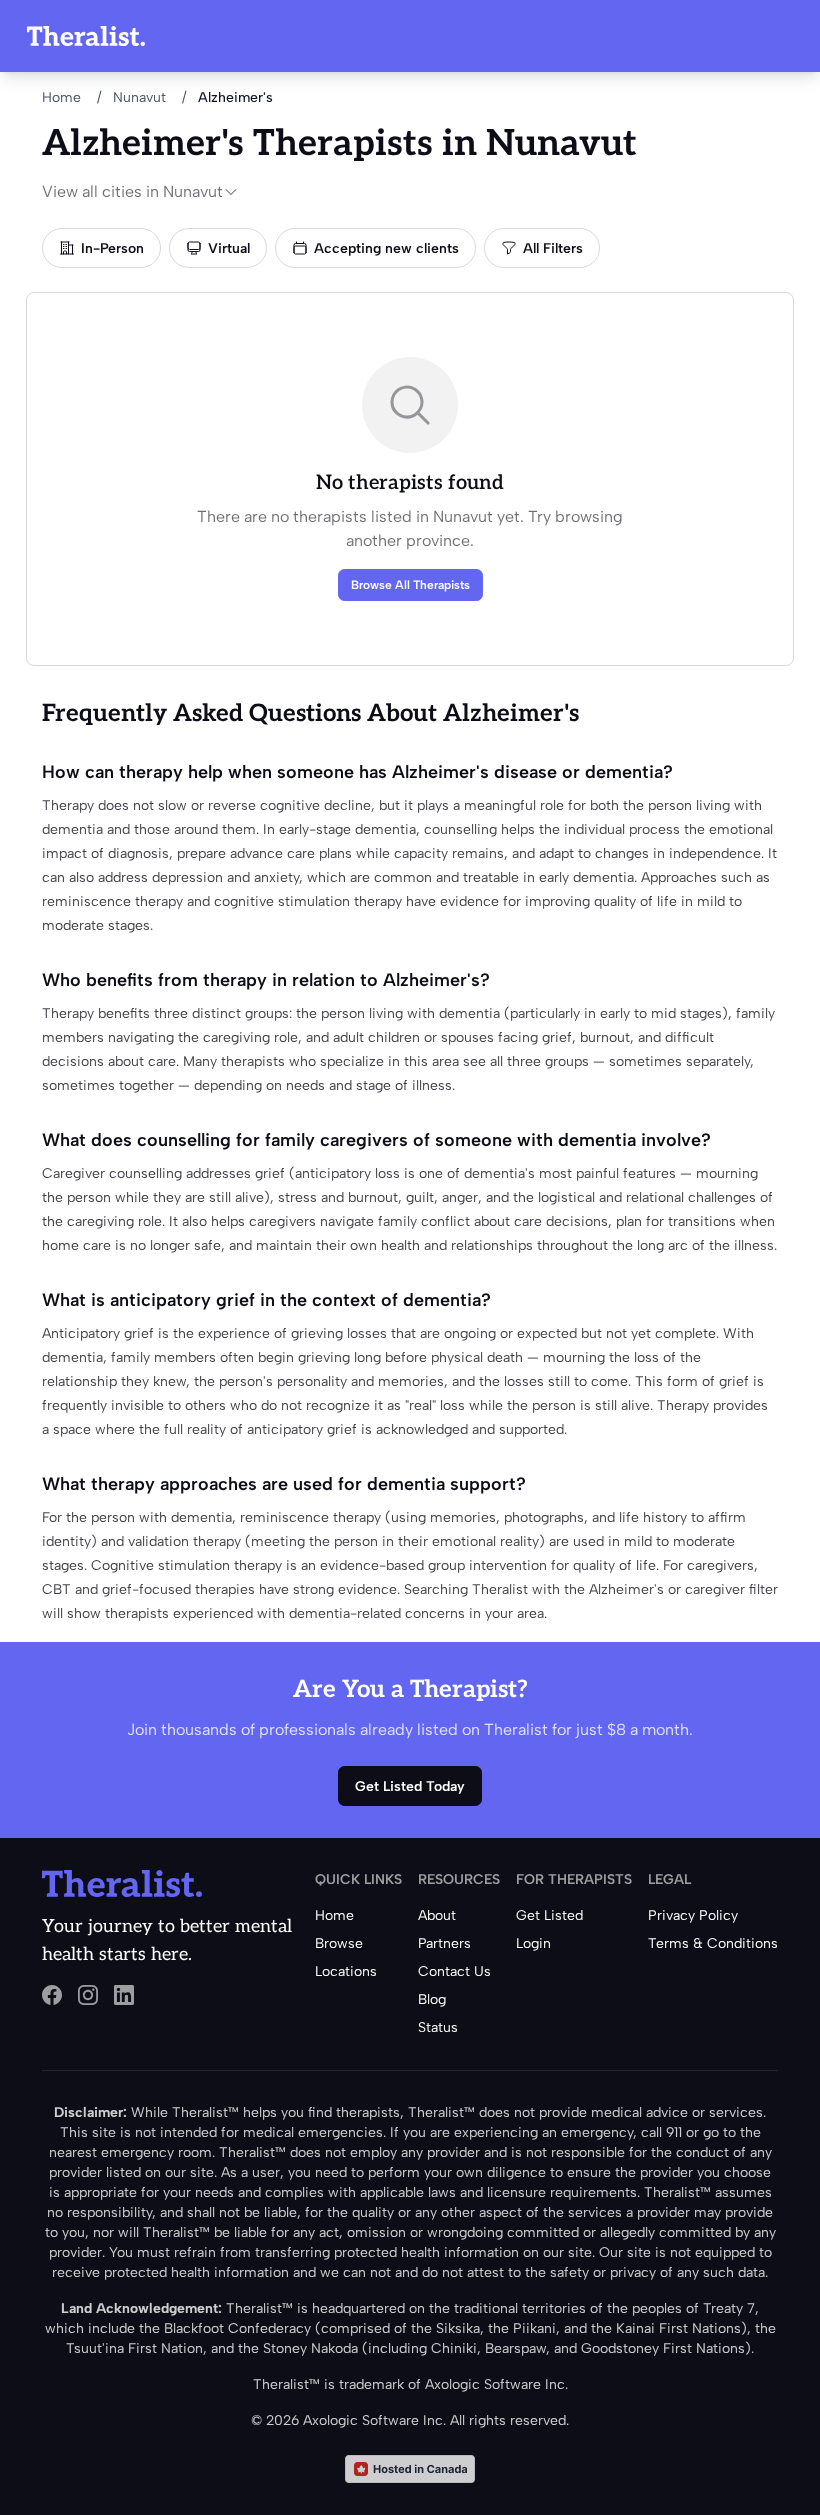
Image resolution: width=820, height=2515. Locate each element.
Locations (346, 1971)
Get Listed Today (410, 1786)
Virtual (229, 248)
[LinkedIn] (124, 1995)
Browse (339, 1943)
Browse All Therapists (410, 585)
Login (533, 1943)
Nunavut (139, 97)
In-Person (112, 248)
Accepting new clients (386, 248)
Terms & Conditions (713, 1943)
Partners (444, 1943)
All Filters (553, 248)
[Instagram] (88, 1995)
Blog (432, 1999)
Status (438, 2027)
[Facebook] (52, 1995)
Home (61, 97)
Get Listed (549, 1915)
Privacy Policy (693, 1915)
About (437, 1915)
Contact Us (454, 1971)
